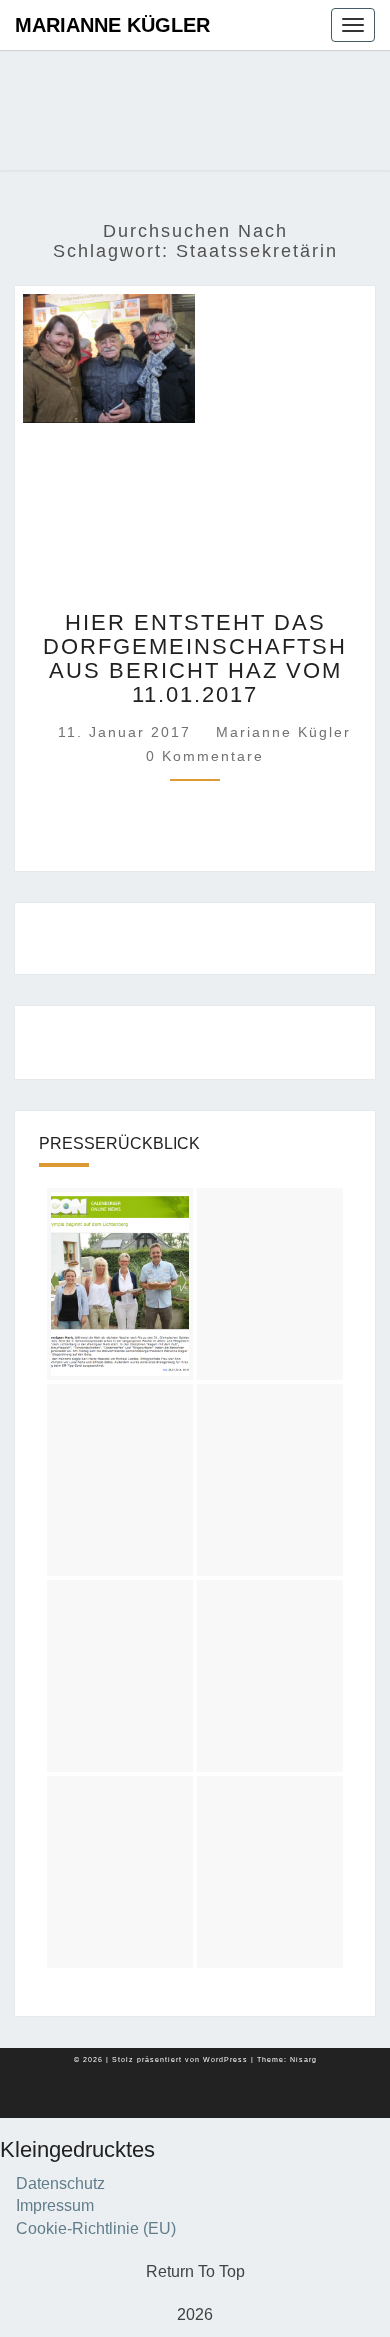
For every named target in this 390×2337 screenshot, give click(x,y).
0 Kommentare (205, 756)
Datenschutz (60, 2183)
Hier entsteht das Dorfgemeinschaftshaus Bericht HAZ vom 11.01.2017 (195, 659)
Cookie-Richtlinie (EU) (96, 2228)
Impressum (55, 2205)
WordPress (225, 2059)
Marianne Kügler (112, 25)
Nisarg (303, 2059)
